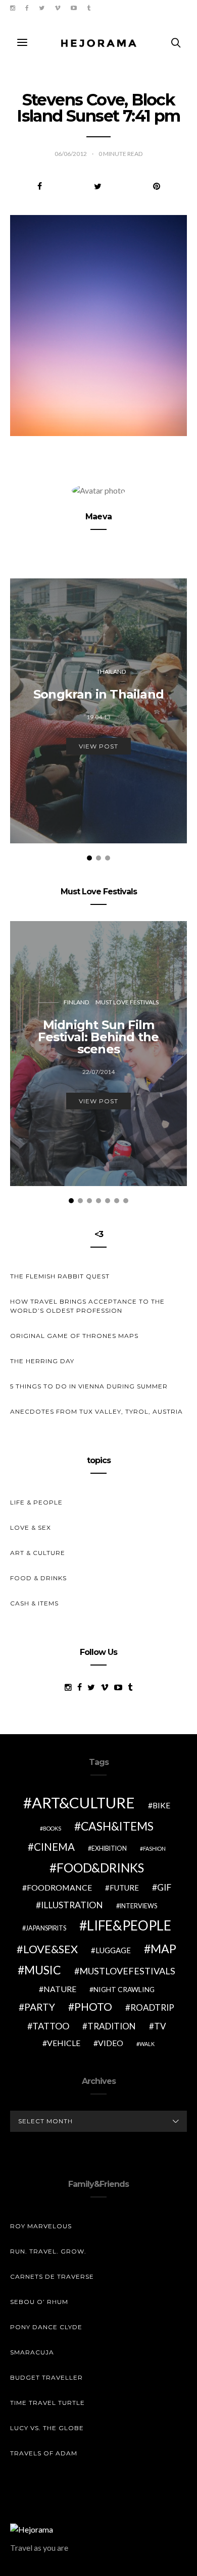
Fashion (154, 1848)
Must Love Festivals (127, 1002)
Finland (76, 1002)
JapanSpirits (46, 1928)
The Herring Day (42, 1361)
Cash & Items (34, 1603)
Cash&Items (117, 1826)
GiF (164, 1887)
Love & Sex (31, 1527)
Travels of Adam (44, 2453)
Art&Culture (83, 1803)
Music (43, 1970)
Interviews (138, 1906)
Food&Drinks (100, 1868)
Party (40, 2007)
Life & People (36, 1502)
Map (163, 1949)
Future (124, 1888)
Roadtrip (152, 2007)
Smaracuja (32, 2352)
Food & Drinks (38, 1578)
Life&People (129, 1925)
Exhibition (109, 1848)
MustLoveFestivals (127, 1971)
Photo (93, 2007)
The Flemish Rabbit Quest (60, 1276)
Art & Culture (38, 1553)
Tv (160, 2026)
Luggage (113, 1950)
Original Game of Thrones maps (74, 1336)
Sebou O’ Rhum (39, 2302)
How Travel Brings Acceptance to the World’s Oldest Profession (87, 1306)
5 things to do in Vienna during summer (89, 1386)
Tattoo (51, 2026)
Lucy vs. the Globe (47, 2428)
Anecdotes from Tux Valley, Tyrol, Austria (96, 1411)
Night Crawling (124, 1989)
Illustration (72, 1905)
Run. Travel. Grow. (48, 2251)
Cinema (54, 1847)
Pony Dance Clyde (46, 2327)
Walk (147, 2044)
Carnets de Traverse (52, 2276)
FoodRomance (59, 1887)
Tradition (112, 2026)
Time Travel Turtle (47, 2403)
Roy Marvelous (41, 2226)
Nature (60, 1989)
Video (111, 2043)
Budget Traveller (46, 2377)
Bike (161, 1805)
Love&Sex (51, 1949)
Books (52, 1828)
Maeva (98, 517)
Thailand (111, 672)
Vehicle (64, 2043)
